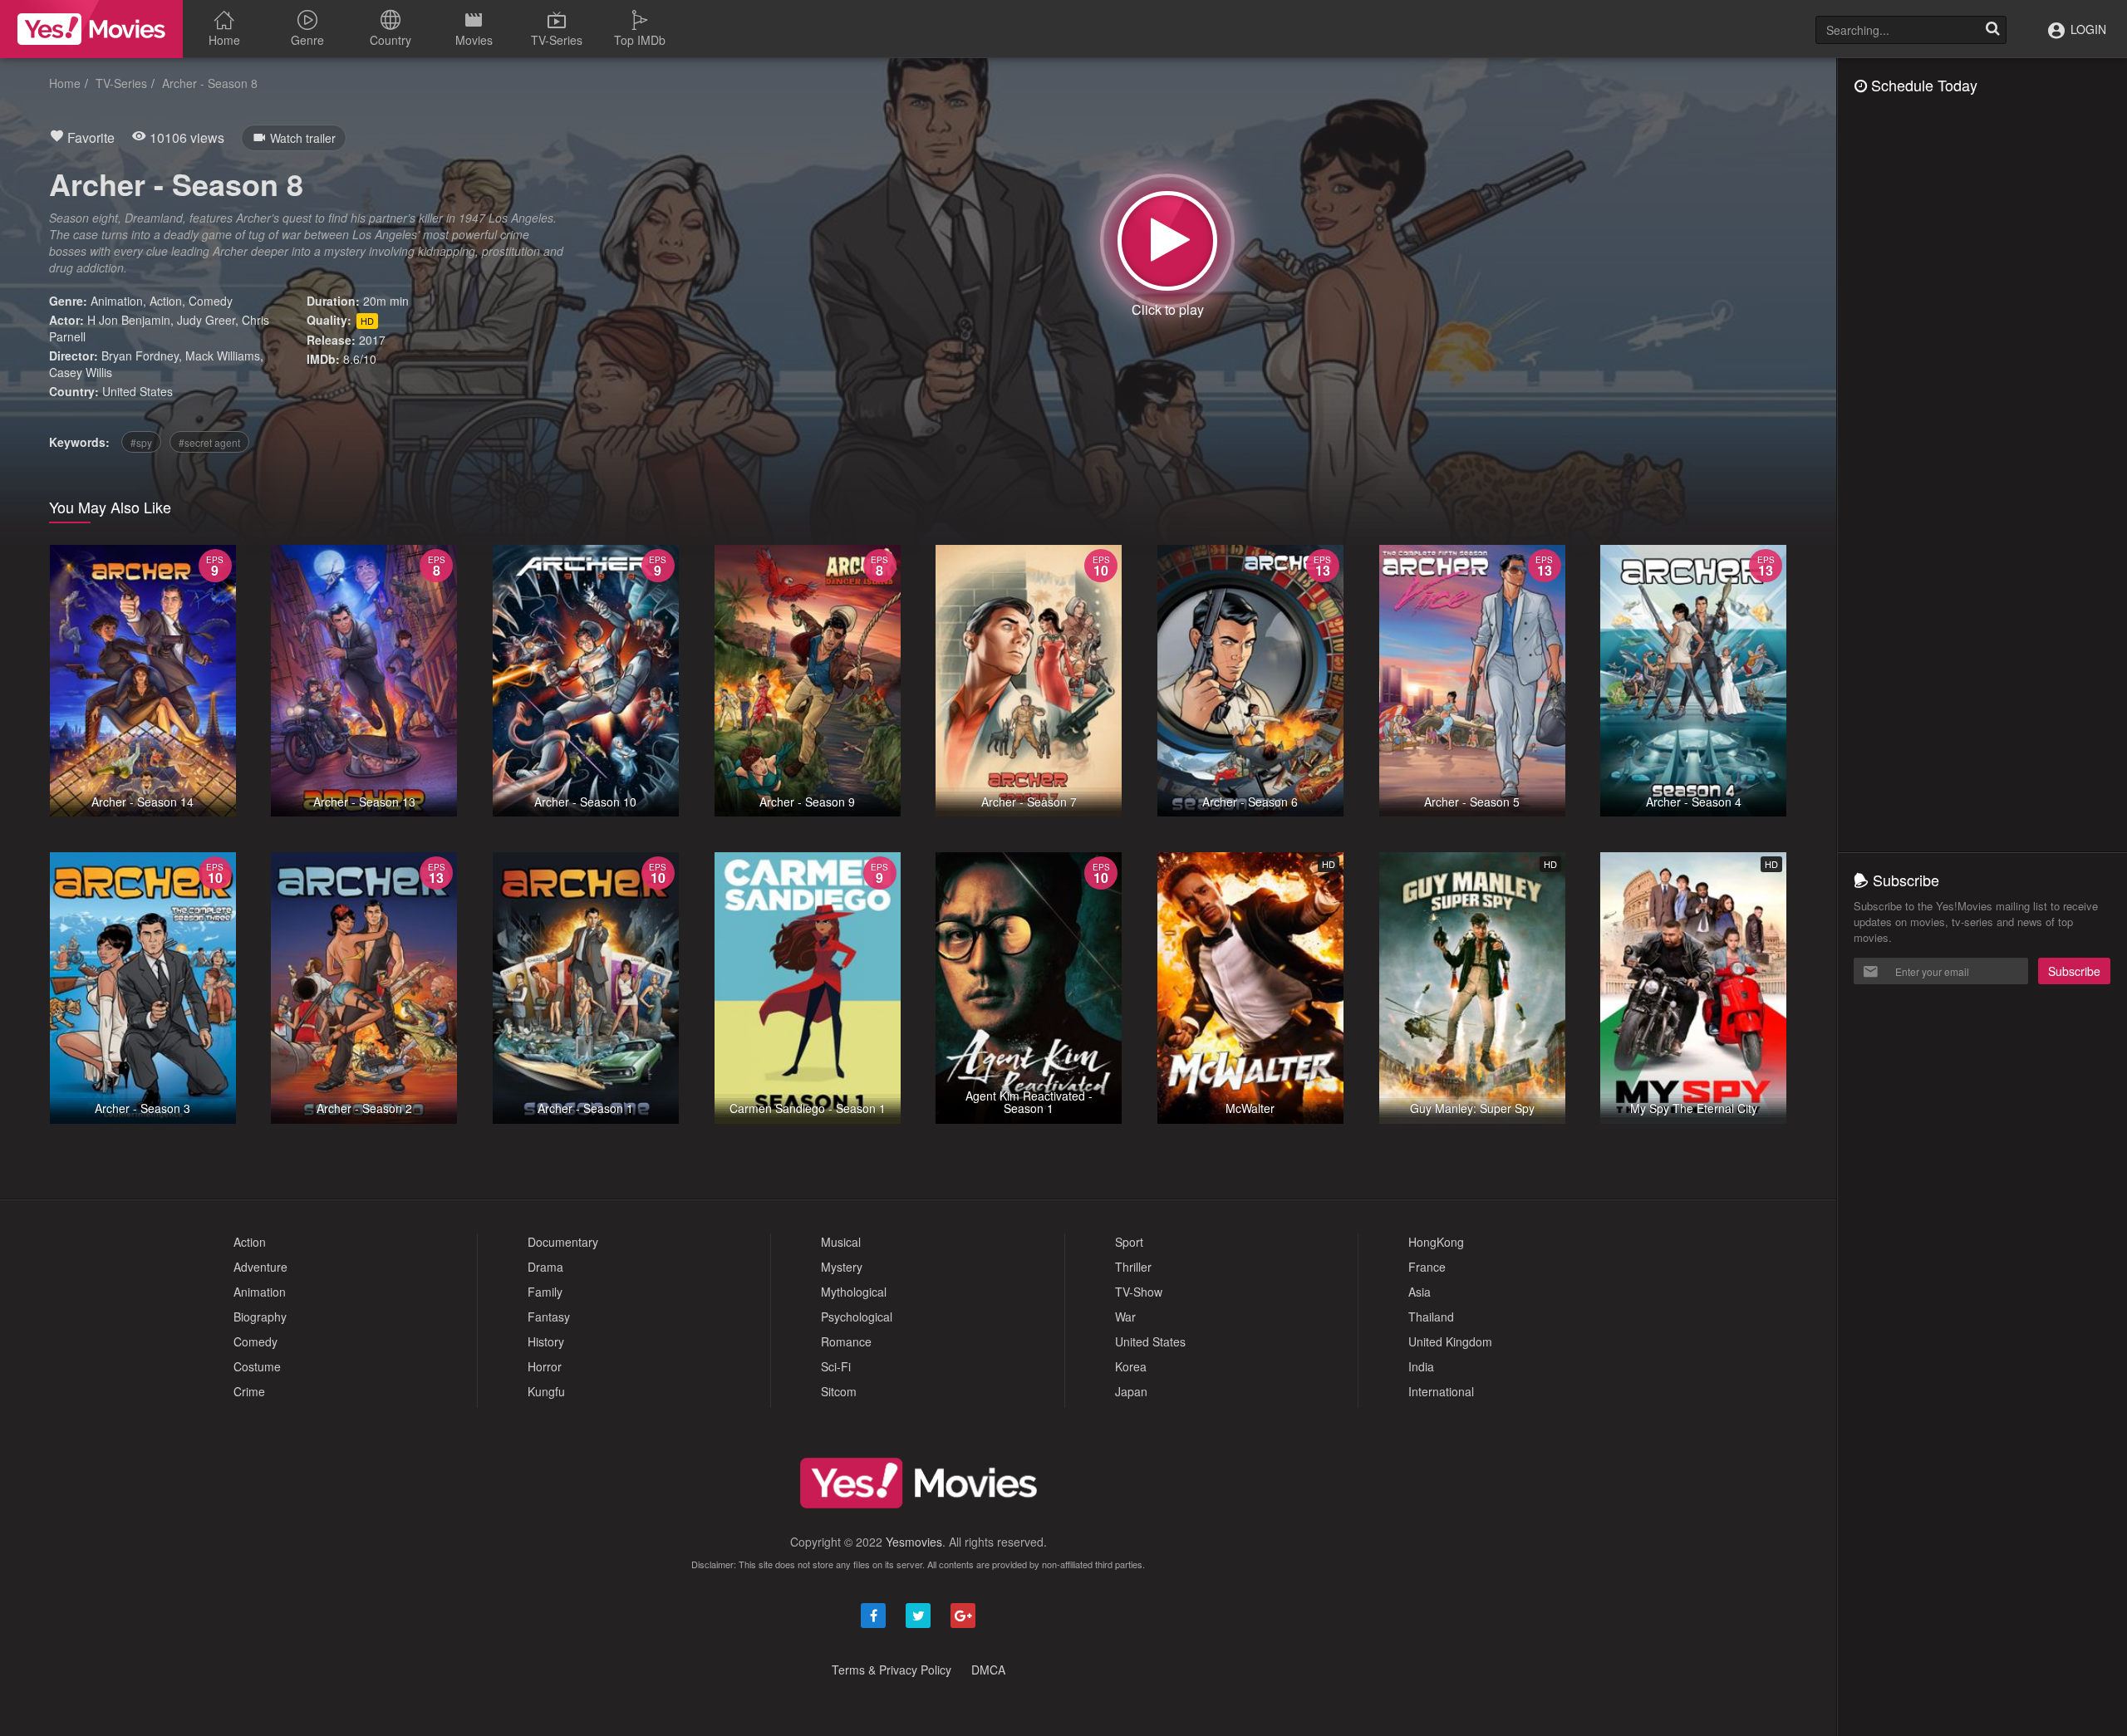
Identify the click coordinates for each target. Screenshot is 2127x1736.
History (546, 1341)
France (1427, 1267)
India (1421, 1366)
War (1125, 1317)
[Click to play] (1167, 241)
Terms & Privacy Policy (892, 1670)
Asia (1420, 1292)
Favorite (89, 137)
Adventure (260, 1267)
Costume (257, 1366)
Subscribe (2074, 971)
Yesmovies (914, 1542)
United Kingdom (1450, 1341)
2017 (372, 340)
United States (138, 391)
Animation (117, 301)
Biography (260, 1317)
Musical (841, 1242)
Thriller (1133, 1267)
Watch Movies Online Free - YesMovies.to (91, 29)
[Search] (1992, 30)
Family (545, 1292)
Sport (1129, 1242)
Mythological (854, 1292)
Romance (846, 1341)
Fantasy (549, 1317)
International (1441, 1391)
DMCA (988, 1670)
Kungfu (546, 1391)
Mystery (842, 1267)
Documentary (563, 1242)
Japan (1131, 1391)
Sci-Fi (836, 1366)
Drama (545, 1267)
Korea (1131, 1366)
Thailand (1431, 1317)
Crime (249, 1391)
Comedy (211, 301)
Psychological (857, 1317)
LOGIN (2087, 29)
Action (166, 301)
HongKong (1436, 1242)
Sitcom (839, 1391)
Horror (545, 1366)
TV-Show (1139, 1292)
